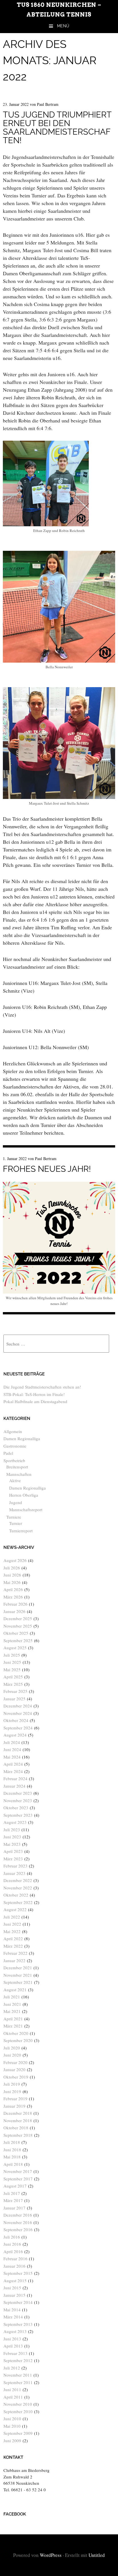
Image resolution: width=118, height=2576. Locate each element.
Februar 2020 (15, 2062)
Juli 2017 (12, 2193)
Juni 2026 (12, 1575)
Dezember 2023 (18, 1793)
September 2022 (18, 1902)
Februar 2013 (15, 2353)
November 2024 (18, 1713)
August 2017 (15, 2186)
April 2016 (13, 2251)
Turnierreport (21, 1531)
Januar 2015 (14, 2295)
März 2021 (13, 2026)
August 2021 (15, 1990)
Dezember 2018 (18, 2113)
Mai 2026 (12, 1582)
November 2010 (18, 2404)
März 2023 (13, 1859)
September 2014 (18, 2302)
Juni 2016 (12, 2244)
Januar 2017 (14, 2208)
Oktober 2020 (16, 2033)
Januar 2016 (14, 2266)
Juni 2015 (12, 2288)
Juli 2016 (12, 2237)
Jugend (16, 1502)
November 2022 (18, 1888)
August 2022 (15, 1909)
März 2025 (13, 1684)
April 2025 (13, 1677)
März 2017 (13, 2200)
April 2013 (13, 2346)
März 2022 (13, 1946)
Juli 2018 (12, 2142)
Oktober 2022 (16, 1895)
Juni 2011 (12, 2389)
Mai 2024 (12, 1757)
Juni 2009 (12, 2441)
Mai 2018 (12, 2157)
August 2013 (15, 2331)
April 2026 (13, 1589)
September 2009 (18, 2433)
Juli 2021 (12, 1997)
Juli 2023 (12, 1830)
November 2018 (18, 2120)
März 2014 (13, 2317)
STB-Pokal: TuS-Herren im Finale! (34, 1394)
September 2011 (18, 2382)
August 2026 (15, 1560)
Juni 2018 (12, 2150)
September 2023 (18, 1815)
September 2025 (18, 1640)
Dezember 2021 (18, 1968)
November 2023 (18, 1800)
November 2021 (18, 1975)
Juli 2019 (12, 2084)
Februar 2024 (15, 1778)
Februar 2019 (15, 2099)
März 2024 (13, 1771)
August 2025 (15, 1648)
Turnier (16, 1523)
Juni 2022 (12, 1924)
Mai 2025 (12, 1670)
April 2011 (13, 2397)
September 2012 (18, 2360)
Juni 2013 (12, 2339)
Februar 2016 (15, 2259)
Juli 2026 (12, 1568)
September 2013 (18, 2324)
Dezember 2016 (18, 2215)
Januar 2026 (14, 1611)
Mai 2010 (12, 2426)
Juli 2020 (12, 2048)
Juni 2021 (12, 2004)
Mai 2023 (12, 1844)
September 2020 (18, 2040)
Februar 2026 (15, 1604)
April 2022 (13, 1938)
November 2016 (18, 2222)
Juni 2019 (12, 2091)
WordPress (51, 2555)
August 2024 (15, 1735)
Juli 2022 (12, 1917)
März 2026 (13, 1597)
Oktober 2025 (16, 1633)
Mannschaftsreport (26, 1509)
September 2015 (18, 2273)
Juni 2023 (12, 1837)
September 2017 (18, 2179)
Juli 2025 (12, 1655)
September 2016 (18, 2229)
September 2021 (18, 1982)
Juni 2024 (12, 1749)
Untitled (97, 2555)
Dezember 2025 (18, 1618)
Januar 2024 (14, 1786)
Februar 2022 (15, 1953)
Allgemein (13, 1431)
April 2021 (13, 2019)
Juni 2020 (12, 2055)
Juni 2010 (12, 2419)
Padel (8, 1453)
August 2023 (15, 1822)
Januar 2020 (14, 2069)
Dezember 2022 (18, 1880)
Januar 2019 (14, 2106)
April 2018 (13, 2164)
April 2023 (13, 1851)
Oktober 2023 (16, 1808)
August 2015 (15, 2280)
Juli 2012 (12, 2368)
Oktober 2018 (16, 2128)
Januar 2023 (14, 1873)
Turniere (14, 1517)
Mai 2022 (12, 1931)
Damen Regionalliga (22, 1438)
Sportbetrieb (14, 1460)
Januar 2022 (14, 1960)
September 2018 (18, 2135)
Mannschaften (19, 1474)
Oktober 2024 (16, 1720)
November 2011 (18, 2375)
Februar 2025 (15, 1691)
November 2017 (18, 2171)
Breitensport (17, 1467)
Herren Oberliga (24, 1495)
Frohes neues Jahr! (47, 1169)
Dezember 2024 (18, 1706)
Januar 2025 (14, 1699)
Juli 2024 (12, 1742)
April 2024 (13, 1764)
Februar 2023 (15, 1866)
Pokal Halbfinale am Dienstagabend (35, 1401)
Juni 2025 (12, 1662)
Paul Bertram (48, 104)
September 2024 (18, 1728)
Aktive (15, 1480)
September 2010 (18, 2411)
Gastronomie (15, 1446)
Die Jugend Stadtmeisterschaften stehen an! (42, 1387)
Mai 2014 (12, 2310)
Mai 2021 (12, 2011)
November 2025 (18, 1626)
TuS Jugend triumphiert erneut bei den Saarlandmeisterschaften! (57, 128)
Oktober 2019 (16, 2077)
